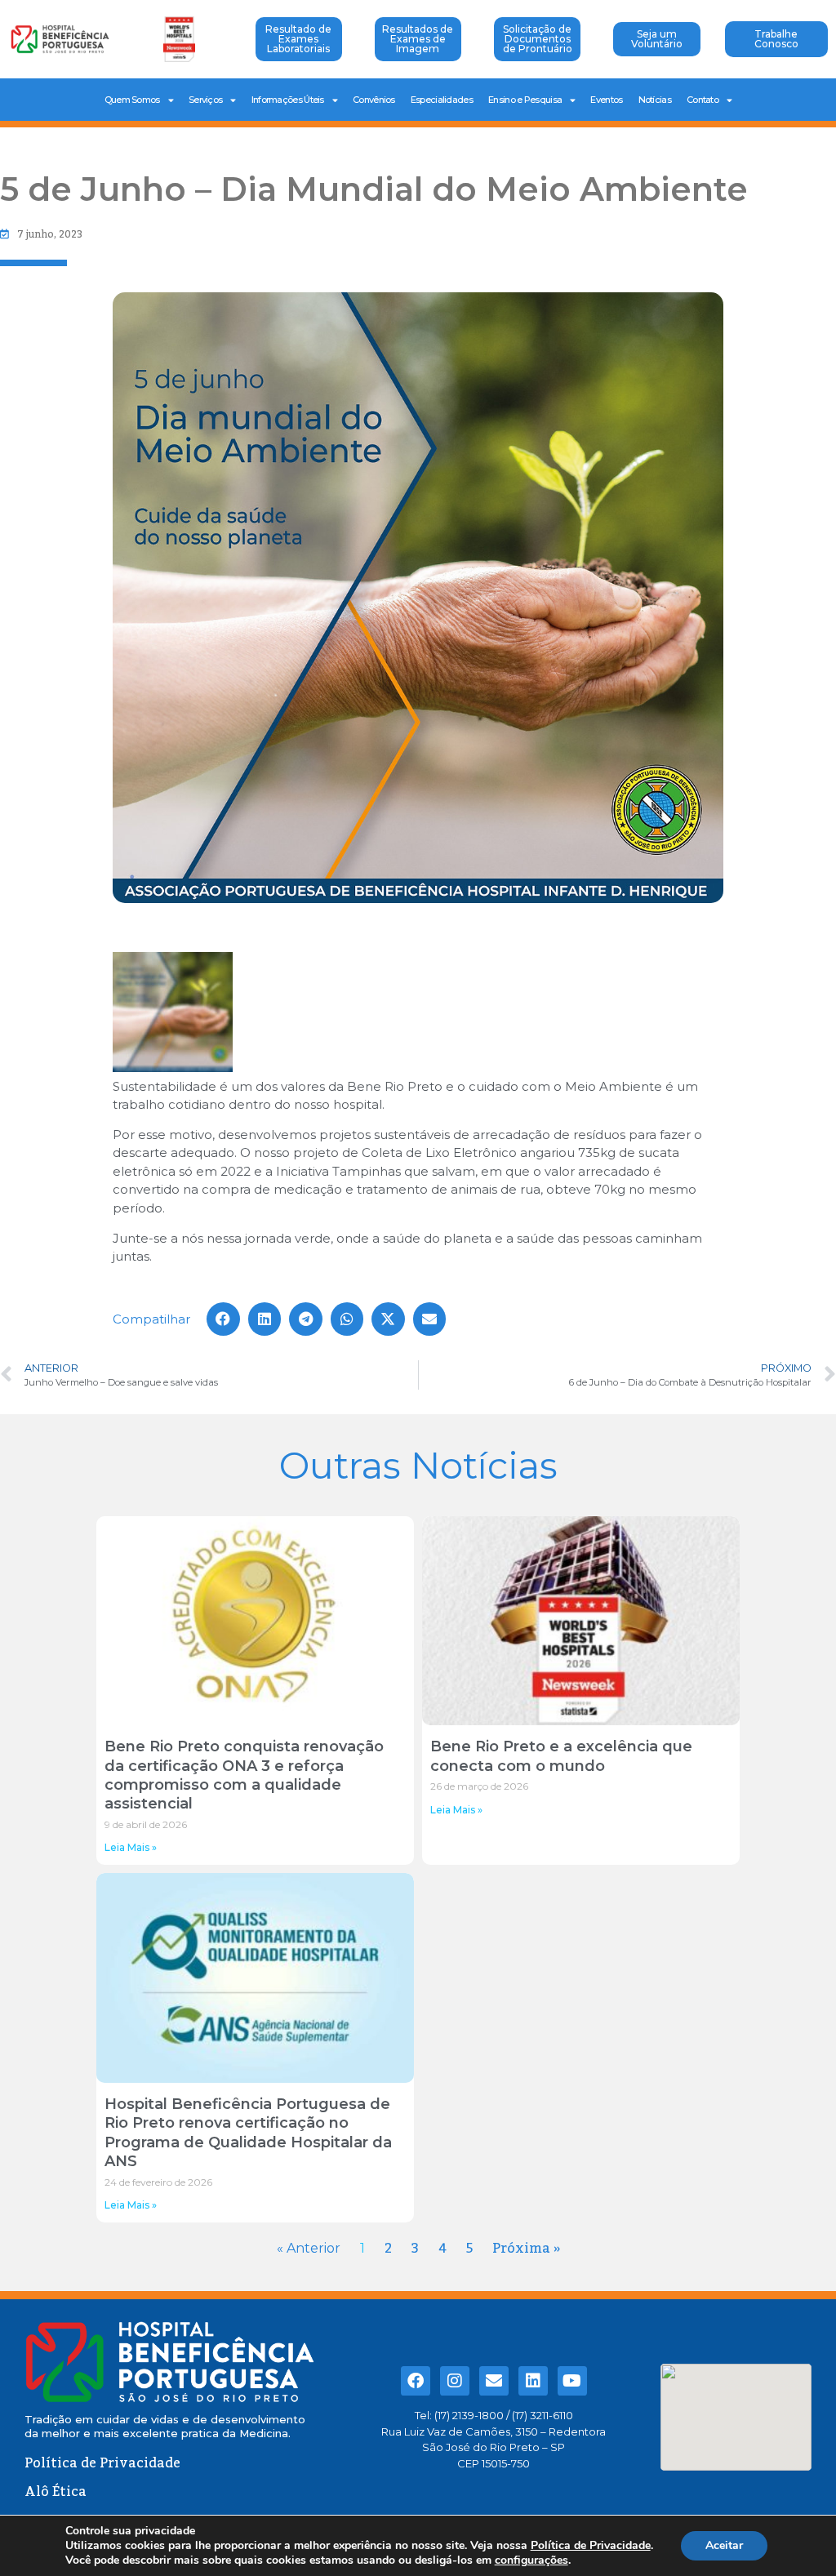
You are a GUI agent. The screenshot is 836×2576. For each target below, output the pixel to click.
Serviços (205, 100)
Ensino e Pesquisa (525, 100)
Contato (703, 100)
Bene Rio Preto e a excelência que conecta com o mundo (561, 1756)
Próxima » (526, 2249)
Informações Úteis (288, 100)
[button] (418, 1015)
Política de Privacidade (591, 2545)
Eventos (606, 100)
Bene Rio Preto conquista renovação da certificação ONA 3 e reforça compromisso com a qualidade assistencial (244, 1775)
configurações (531, 2560)
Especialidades (442, 100)
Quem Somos (132, 100)
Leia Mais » (131, 1847)
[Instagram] (455, 2381)
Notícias (655, 100)
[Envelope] (494, 2381)
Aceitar (724, 2545)
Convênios (374, 100)
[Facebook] (416, 2381)
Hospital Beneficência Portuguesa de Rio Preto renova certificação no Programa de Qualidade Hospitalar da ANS (248, 2133)
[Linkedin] (533, 2381)
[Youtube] (572, 2381)
